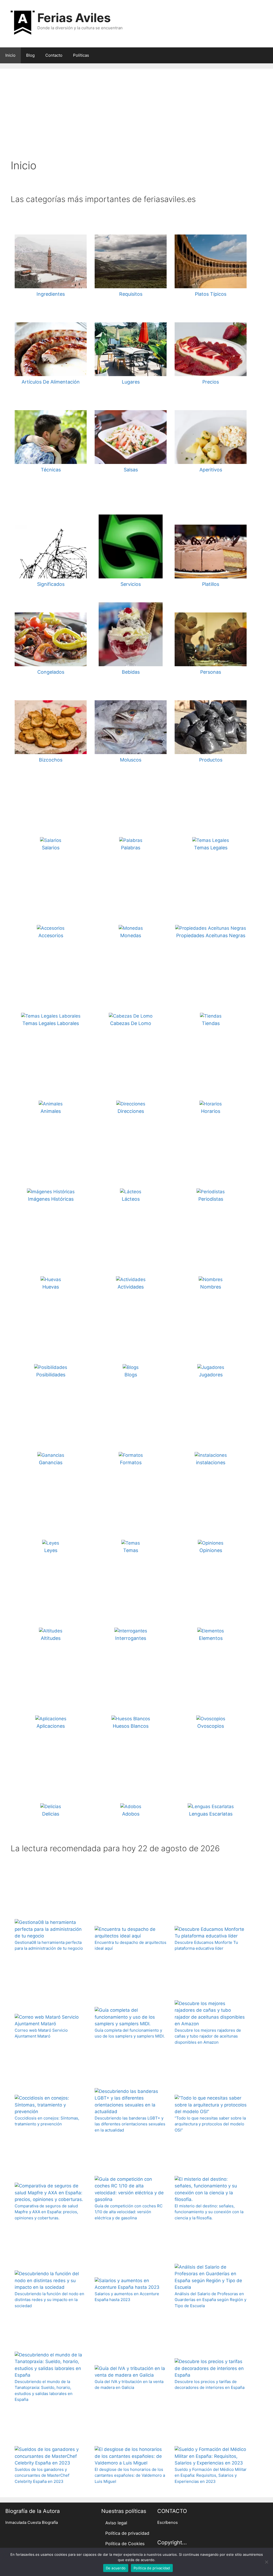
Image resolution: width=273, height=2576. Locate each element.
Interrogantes (131, 1638)
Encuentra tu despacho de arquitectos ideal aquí (131, 1945)
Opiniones (211, 1550)
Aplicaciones (51, 1726)
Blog (30, 55)
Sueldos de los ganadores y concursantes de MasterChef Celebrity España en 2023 (42, 2475)
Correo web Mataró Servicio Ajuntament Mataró (41, 2033)
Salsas (131, 470)
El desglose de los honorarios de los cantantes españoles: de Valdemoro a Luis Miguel (130, 2475)
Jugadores (211, 1375)
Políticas (81, 55)
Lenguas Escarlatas (211, 1814)
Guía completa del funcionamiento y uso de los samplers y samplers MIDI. (130, 2033)
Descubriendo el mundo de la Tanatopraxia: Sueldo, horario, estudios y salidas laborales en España (44, 2391)
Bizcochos (51, 760)
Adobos (131, 1814)
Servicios (131, 584)
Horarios (211, 1111)
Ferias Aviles (74, 18)
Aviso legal (116, 2523)
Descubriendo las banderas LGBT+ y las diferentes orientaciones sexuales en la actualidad (130, 2124)
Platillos (211, 584)
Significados (51, 584)
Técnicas (51, 470)
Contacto (54, 55)
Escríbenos (168, 2522)
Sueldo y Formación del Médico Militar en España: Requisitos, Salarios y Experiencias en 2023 (211, 2475)
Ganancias (51, 1462)
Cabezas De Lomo (131, 1023)
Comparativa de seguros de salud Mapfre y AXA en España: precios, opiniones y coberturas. (46, 2212)
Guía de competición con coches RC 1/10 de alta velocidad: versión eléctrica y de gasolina (129, 2212)
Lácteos (131, 1199)
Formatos (131, 1462)
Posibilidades (51, 1375)
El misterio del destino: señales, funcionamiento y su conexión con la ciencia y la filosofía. (209, 2212)
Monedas (131, 935)
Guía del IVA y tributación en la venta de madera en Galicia (129, 2385)
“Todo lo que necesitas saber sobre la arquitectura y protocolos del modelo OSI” (210, 2124)
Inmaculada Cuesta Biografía (32, 2522)
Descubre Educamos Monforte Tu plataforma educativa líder (206, 1945)
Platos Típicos (211, 294)
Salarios (51, 848)
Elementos (211, 1638)
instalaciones (211, 1462)
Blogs (131, 1375)
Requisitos (131, 294)
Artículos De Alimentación (51, 382)
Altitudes (51, 1638)
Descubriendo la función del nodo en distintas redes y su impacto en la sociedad (49, 2300)
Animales (51, 1111)
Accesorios (51, 935)
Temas (131, 1550)
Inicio (10, 55)
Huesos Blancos (131, 1726)
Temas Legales (211, 848)
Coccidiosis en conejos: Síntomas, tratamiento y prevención (47, 2121)
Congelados (51, 672)
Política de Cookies (125, 2544)
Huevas (51, 1287)
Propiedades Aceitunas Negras (211, 935)
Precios (211, 382)
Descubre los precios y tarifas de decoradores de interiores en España (210, 2385)
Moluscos (131, 760)
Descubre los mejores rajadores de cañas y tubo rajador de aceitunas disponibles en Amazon (208, 2036)
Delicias (51, 1814)
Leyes (51, 1550)
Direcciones (131, 1111)
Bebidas (131, 672)
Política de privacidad (127, 2533)
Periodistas (211, 1199)
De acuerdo (116, 2568)
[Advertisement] (136, 119)
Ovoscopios (211, 1726)
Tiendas (211, 1023)
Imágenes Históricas (51, 1199)
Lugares (131, 382)
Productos (211, 760)
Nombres (211, 1287)
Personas (211, 672)
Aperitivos (211, 470)
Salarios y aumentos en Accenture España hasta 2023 (127, 2297)
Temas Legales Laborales (51, 1023)
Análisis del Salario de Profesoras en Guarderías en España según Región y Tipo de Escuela (210, 2300)
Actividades (131, 1287)
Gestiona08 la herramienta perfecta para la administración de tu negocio (49, 1945)
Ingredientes (51, 294)
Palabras (131, 848)
